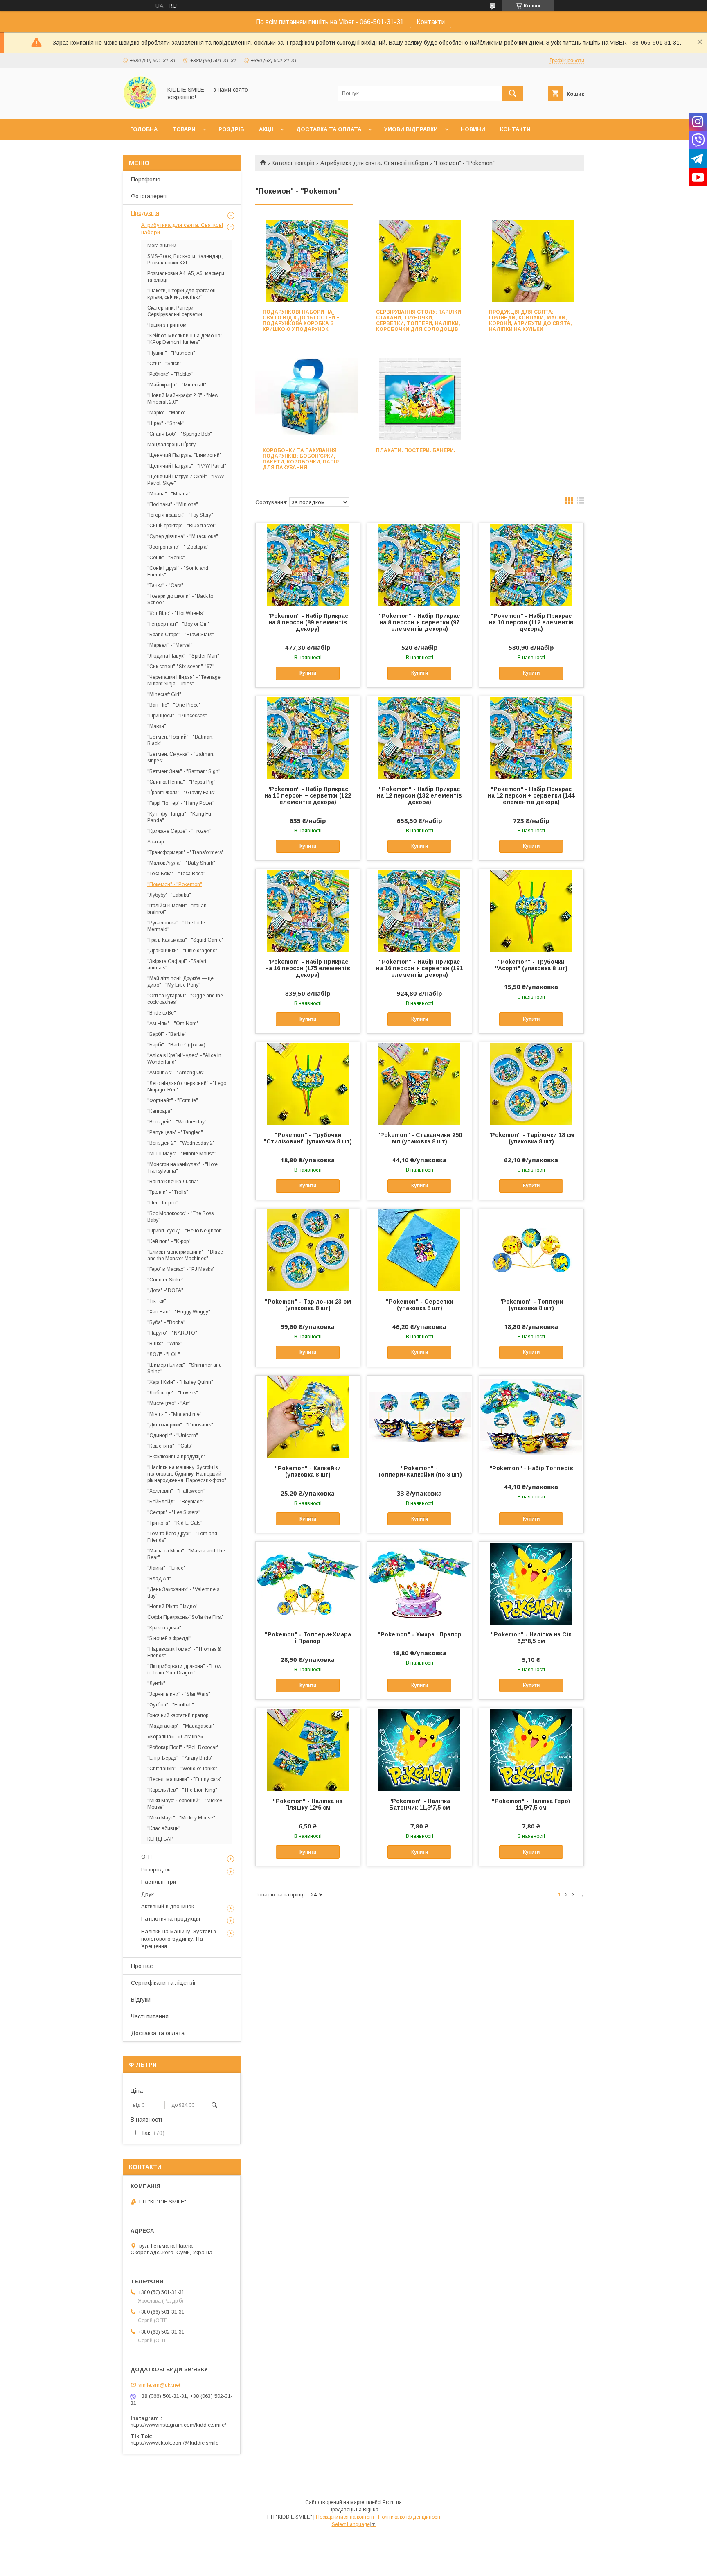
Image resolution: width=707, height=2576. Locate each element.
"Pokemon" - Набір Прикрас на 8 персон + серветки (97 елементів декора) (419, 622)
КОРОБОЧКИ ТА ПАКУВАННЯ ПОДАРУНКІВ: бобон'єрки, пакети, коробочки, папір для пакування (301, 459)
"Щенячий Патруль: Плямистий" (185, 455)
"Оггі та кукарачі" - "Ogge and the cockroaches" (185, 999)
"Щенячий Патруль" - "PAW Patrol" (187, 466)
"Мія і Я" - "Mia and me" (174, 1414)
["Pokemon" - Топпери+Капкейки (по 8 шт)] (420, 1417)
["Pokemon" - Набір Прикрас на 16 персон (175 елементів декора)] (308, 910)
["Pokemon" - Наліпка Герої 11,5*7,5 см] (531, 1749)
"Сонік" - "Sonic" (166, 558)
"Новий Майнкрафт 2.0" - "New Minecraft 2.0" (183, 399)
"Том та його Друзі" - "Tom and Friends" (182, 1537)
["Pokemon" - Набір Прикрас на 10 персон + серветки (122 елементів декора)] (308, 737)
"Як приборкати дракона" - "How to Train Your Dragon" (184, 1670)
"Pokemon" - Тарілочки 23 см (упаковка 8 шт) (308, 1305)
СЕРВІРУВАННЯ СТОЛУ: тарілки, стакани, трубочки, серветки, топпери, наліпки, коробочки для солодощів (419, 321)
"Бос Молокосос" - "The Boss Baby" (180, 1217)
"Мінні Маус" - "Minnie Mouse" (182, 1154)
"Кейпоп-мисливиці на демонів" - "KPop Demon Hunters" (186, 339)
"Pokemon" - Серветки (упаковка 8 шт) (420, 1305)
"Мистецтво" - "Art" (169, 1403)
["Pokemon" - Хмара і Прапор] (420, 1583)
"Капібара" (160, 1111)
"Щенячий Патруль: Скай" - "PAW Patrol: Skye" (186, 480)
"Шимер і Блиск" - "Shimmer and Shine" (185, 1368)
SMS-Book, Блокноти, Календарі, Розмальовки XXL (185, 260)
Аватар (155, 842)
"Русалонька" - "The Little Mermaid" (176, 926)
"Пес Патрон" (163, 1203)
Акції (266, 129)
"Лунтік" (156, 1683)
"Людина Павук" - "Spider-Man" (183, 656)
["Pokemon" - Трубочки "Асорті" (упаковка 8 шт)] (531, 910)
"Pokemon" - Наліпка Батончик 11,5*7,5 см (420, 1804)
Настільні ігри (159, 1882)
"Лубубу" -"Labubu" (169, 895)
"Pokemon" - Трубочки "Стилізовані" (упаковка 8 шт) (308, 1138)
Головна (144, 129)
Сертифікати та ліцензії (163, 1983)
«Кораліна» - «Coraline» (175, 1737)
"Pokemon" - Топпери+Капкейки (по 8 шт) (420, 1471)
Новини (473, 129)
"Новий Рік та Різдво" (172, 1607)
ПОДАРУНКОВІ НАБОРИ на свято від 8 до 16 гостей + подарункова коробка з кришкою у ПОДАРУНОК (301, 321)
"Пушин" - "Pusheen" (171, 353)
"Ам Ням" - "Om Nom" (173, 1024)
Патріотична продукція (171, 1919)
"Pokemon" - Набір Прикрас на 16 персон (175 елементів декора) (308, 968)
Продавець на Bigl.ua (353, 2510)
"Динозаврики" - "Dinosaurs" (180, 1425)
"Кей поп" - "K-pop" (169, 1241)
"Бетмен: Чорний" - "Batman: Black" (180, 740)
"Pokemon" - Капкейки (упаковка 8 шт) (308, 1471)
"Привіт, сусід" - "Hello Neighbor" (185, 1231)
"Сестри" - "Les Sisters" (174, 1512)
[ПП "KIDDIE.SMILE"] (140, 108)
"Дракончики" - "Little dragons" (182, 951)
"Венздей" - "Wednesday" (177, 1122)
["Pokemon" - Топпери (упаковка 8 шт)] (531, 1250)
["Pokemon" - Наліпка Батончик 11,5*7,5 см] (420, 1749)
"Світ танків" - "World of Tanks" (182, 1769)
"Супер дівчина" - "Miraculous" (183, 536)
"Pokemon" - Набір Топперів (531, 1468)
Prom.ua (392, 2502)
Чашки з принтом (167, 325)
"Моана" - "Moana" (169, 494)
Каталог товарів (293, 163)
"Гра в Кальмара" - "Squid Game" (186, 940)
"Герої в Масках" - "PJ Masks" (181, 1269)
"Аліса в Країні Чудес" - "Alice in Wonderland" (184, 1059)
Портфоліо (146, 179)
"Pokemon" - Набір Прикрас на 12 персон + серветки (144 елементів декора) (531, 795)
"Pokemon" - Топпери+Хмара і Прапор (308, 1638)
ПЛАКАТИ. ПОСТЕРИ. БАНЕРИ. (416, 450)
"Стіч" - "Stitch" (164, 364)
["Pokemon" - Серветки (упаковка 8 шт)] (420, 1250)
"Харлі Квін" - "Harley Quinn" (180, 1382)
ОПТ (147, 1857)
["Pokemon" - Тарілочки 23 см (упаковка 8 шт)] (308, 1250)
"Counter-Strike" (165, 1280)
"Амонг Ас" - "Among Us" (176, 1073)
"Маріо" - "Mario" (167, 413)
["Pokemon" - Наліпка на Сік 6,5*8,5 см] (531, 1583)
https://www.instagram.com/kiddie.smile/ (178, 2425)
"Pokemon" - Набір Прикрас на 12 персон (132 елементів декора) (419, 795)
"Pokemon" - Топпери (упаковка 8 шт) (531, 1305)
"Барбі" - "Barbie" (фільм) (176, 1045)
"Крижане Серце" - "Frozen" (179, 831)
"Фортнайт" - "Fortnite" (173, 1100)
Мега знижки (162, 246)
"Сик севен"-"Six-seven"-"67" (181, 667)
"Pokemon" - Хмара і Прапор (420, 1634)
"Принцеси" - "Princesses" (177, 716)
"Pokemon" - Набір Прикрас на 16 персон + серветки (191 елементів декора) (419, 968)
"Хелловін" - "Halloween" (176, 1491)
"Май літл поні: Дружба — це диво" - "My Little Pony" (180, 982)
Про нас (142, 1966)
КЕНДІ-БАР (160, 1839)
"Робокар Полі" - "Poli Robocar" (183, 1747)
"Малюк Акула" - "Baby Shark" (181, 863)
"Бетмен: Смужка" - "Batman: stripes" (181, 757)
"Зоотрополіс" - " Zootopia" (178, 547)
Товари (184, 129)
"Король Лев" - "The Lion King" (182, 1790)
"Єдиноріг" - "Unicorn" (173, 1435)
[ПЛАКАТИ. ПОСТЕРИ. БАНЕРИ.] (420, 399)
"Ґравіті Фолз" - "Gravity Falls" (181, 793)
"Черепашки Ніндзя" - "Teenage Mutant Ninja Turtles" (184, 680)
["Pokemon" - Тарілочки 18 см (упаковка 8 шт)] (531, 1083)
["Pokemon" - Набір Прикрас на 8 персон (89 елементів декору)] (308, 564)
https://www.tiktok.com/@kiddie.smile (174, 2443)
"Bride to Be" (162, 1013)
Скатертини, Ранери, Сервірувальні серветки (175, 311)
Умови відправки (411, 129)
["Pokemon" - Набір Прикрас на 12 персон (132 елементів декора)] (420, 737)
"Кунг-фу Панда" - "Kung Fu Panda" (179, 817)
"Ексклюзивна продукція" (177, 1457)
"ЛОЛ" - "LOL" (164, 1354)
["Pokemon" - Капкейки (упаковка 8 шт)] (308, 1417)
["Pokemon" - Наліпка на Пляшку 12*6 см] (308, 1749)
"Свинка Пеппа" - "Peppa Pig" (181, 782)
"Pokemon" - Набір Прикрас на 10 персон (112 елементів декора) (531, 622)
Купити (308, 673)
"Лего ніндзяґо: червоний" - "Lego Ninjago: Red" (187, 1087)
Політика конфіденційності (409, 2517)
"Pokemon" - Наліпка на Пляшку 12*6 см (308, 1804)
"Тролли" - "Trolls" (168, 1192)
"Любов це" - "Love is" (173, 1393)
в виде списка (581, 502)
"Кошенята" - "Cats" (170, 1446)
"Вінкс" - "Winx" (165, 1344)
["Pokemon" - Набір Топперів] (531, 1417)
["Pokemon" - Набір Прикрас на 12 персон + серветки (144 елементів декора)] (531, 737)
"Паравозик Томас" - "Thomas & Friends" (184, 1652)
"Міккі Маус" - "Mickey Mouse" (181, 1818)
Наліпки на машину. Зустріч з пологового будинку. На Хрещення (179, 1939)
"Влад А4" (159, 1579)
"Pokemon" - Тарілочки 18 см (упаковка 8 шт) (531, 1138)
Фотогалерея (149, 196)
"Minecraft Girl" (164, 694)
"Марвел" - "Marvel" (170, 645)
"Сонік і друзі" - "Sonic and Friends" (178, 572)
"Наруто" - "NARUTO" (172, 1333)
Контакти (431, 22)
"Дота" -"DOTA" (165, 1290)
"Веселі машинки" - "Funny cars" (185, 1779)
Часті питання (150, 2016)
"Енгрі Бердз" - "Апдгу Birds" (180, 1758)
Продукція (145, 213)
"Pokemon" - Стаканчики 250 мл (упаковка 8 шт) (420, 1138)
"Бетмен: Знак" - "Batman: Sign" (184, 771)
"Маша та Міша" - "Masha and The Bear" (186, 1554)
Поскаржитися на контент (345, 2517)
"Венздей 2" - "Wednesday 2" (181, 1143)
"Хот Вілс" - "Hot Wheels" (176, 613)
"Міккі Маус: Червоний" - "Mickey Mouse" (185, 1804)
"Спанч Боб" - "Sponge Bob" (180, 434)
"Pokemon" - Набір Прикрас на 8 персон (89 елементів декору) (308, 622)
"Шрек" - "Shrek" (166, 423)
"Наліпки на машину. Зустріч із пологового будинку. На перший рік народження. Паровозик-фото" (187, 1474)
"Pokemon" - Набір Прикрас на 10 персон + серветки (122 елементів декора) (308, 795)
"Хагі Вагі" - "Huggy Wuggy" (179, 1312)
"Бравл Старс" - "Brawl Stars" (181, 635)
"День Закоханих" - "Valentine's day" (183, 1593)
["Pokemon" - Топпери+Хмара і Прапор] (308, 1583)
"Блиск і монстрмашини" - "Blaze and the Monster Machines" (185, 1255)
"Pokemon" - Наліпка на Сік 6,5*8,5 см (531, 1638)
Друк (147, 1894)
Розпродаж (156, 1870)
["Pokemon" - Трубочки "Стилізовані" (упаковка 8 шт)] (308, 1083)
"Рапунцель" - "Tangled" (175, 1132)
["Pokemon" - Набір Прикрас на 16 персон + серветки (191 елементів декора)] (420, 910)
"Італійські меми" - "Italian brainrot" (177, 909)
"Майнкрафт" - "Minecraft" (177, 385)
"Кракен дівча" (164, 1628)
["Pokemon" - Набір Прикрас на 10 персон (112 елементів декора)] (531, 564)
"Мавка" (157, 726)
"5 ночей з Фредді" (169, 1638)
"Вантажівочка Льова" (173, 1182)
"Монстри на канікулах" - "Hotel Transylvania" (183, 1168)
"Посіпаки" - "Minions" (173, 504)
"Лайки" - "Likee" (167, 1568)
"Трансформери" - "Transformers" (186, 852)
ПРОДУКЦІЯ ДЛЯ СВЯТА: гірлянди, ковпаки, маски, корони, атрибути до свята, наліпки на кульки (530, 321)
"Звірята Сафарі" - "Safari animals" (177, 965)
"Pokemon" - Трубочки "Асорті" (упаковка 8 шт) (531, 965)
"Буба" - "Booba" (166, 1322)
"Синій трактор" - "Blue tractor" (182, 526)
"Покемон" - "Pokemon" (175, 884)
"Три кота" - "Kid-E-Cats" (175, 1523)
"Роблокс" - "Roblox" (170, 374)
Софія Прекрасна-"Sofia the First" (186, 1617)
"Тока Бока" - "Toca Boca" (176, 874)
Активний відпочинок (168, 1906)
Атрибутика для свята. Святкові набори (374, 163)
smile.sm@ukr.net (159, 2385)
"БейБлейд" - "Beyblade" (176, 1502)
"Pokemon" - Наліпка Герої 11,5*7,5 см (531, 1804)
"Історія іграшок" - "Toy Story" (180, 515)
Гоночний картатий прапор (178, 1715)
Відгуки (141, 2000)
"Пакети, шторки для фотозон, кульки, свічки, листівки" (182, 294)
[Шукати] (513, 93)
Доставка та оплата (329, 129)
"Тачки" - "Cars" (165, 585)
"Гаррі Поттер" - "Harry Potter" (181, 803)
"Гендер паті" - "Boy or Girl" (179, 624)
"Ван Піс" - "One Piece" (174, 705)
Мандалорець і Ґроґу (171, 445)
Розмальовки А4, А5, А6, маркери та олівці (186, 277)
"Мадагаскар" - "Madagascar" (181, 1726)
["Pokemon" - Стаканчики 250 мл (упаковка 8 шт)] (420, 1083)
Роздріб (231, 129)
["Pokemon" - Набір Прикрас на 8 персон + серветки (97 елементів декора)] (420, 564)
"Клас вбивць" (164, 1828)
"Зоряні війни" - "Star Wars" (179, 1694)
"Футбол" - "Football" (171, 1705)
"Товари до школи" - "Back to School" (180, 599)
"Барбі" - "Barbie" (167, 1034)
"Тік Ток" (157, 1301)
